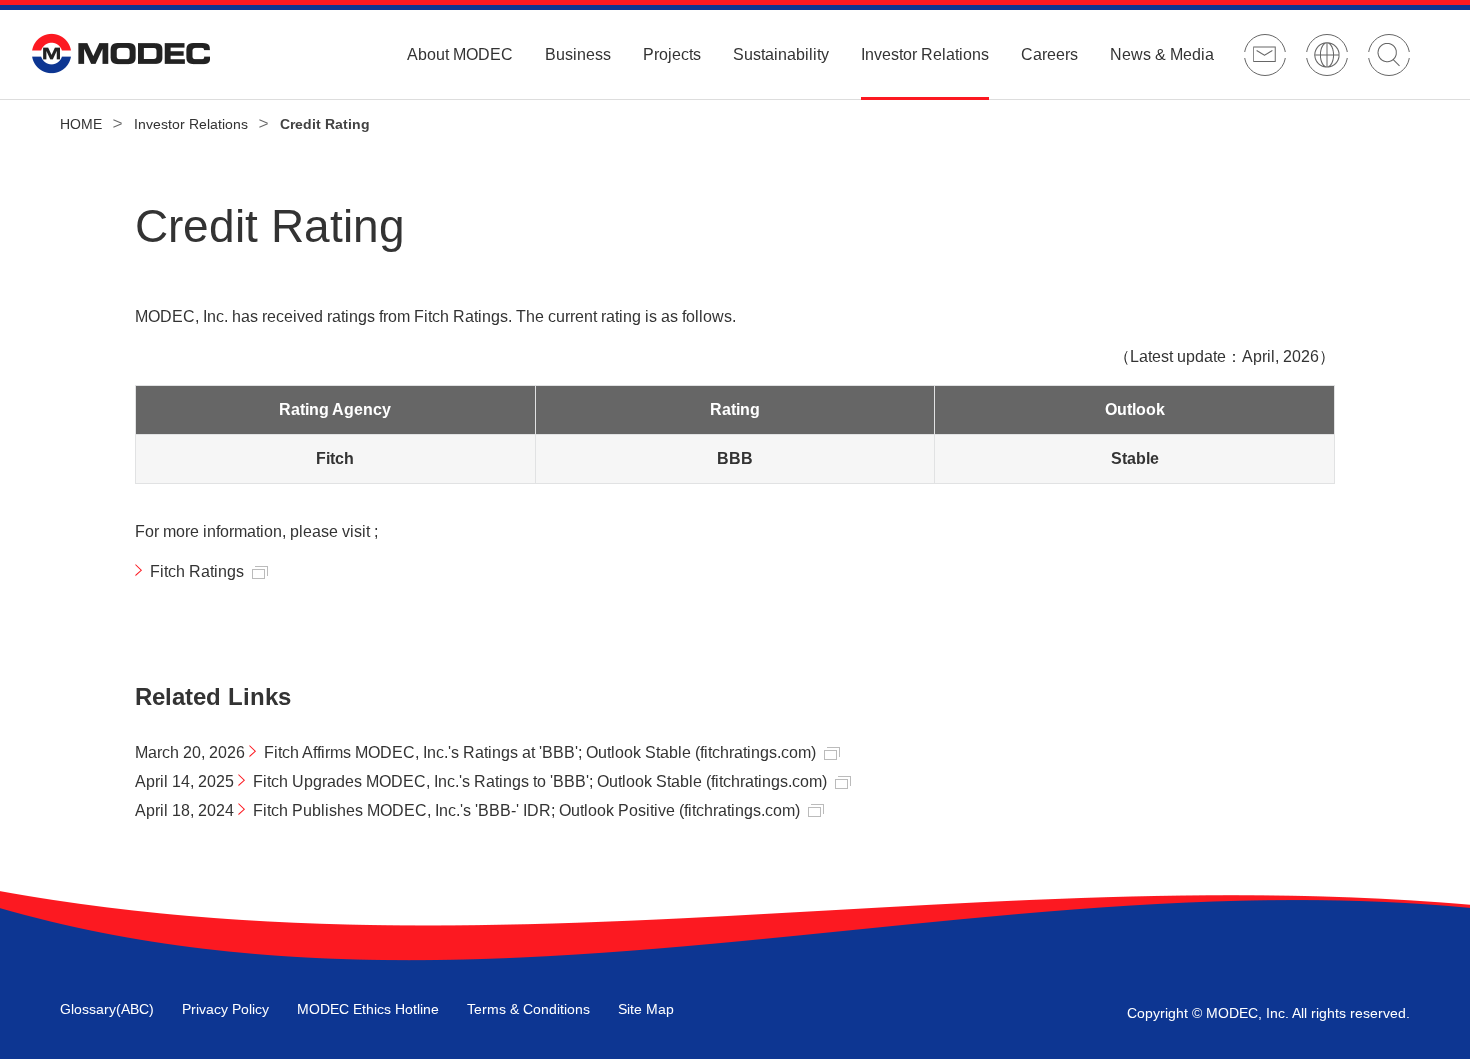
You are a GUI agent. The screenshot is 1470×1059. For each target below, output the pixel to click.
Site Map (646, 1009)
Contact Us (1265, 55)
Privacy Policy (225, 1009)
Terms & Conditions (528, 1009)
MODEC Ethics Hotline (368, 1009)
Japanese (1327, 55)
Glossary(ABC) (107, 1009)
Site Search (1389, 55)
